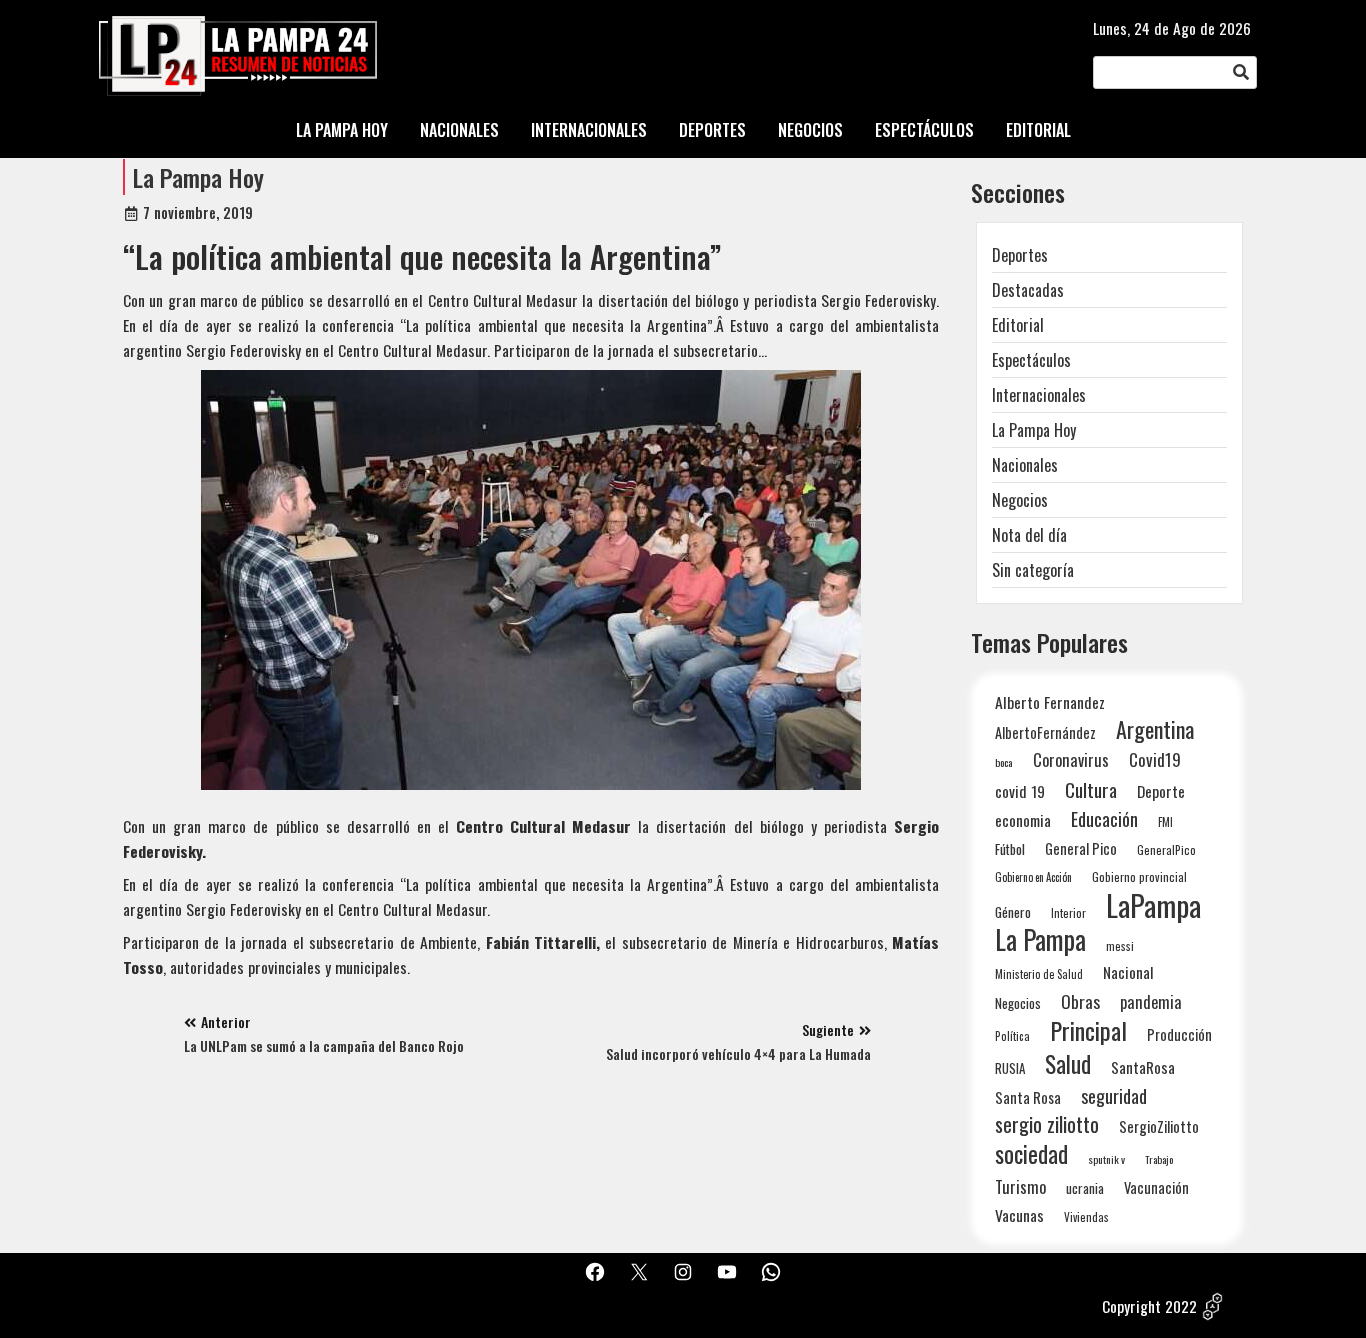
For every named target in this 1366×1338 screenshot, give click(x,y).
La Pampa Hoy (198, 177)
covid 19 (1020, 790)
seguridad (1114, 1095)
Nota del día (1029, 535)
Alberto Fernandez (1050, 702)
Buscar (1241, 73)
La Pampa (1040, 939)
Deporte (1161, 791)
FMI (1165, 821)
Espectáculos (1031, 360)
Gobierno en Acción (1033, 877)
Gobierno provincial (1139, 876)
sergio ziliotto (1047, 1124)
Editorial (1018, 325)
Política (1012, 1036)
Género (1013, 912)
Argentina (1155, 729)
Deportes (1020, 255)
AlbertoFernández (1045, 732)
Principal (1088, 1030)
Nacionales (1025, 465)
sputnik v (1106, 1159)
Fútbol (1010, 849)
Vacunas (1019, 1215)
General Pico (1081, 848)
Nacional (1128, 972)
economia (1023, 820)
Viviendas (1086, 1216)
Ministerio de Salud (1039, 974)
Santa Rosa (1028, 1097)
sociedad (1031, 1153)
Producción (1179, 1034)
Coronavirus (1071, 759)
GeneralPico (1166, 849)
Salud (1068, 1063)
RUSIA (1010, 1068)
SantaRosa (1143, 1067)
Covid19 (1155, 759)
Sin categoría (1033, 570)
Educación (1104, 818)
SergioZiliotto (1159, 1126)
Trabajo (1159, 1159)
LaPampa (1153, 904)
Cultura (1091, 789)
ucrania (1085, 1188)
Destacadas (1028, 290)
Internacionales (1039, 395)
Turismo (1020, 1186)
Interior (1068, 912)
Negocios (1020, 500)
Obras (1080, 1001)
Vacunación (1156, 1187)
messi (1120, 945)
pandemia (1151, 1002)
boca (1004, 762)
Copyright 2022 (1149, 1306)
